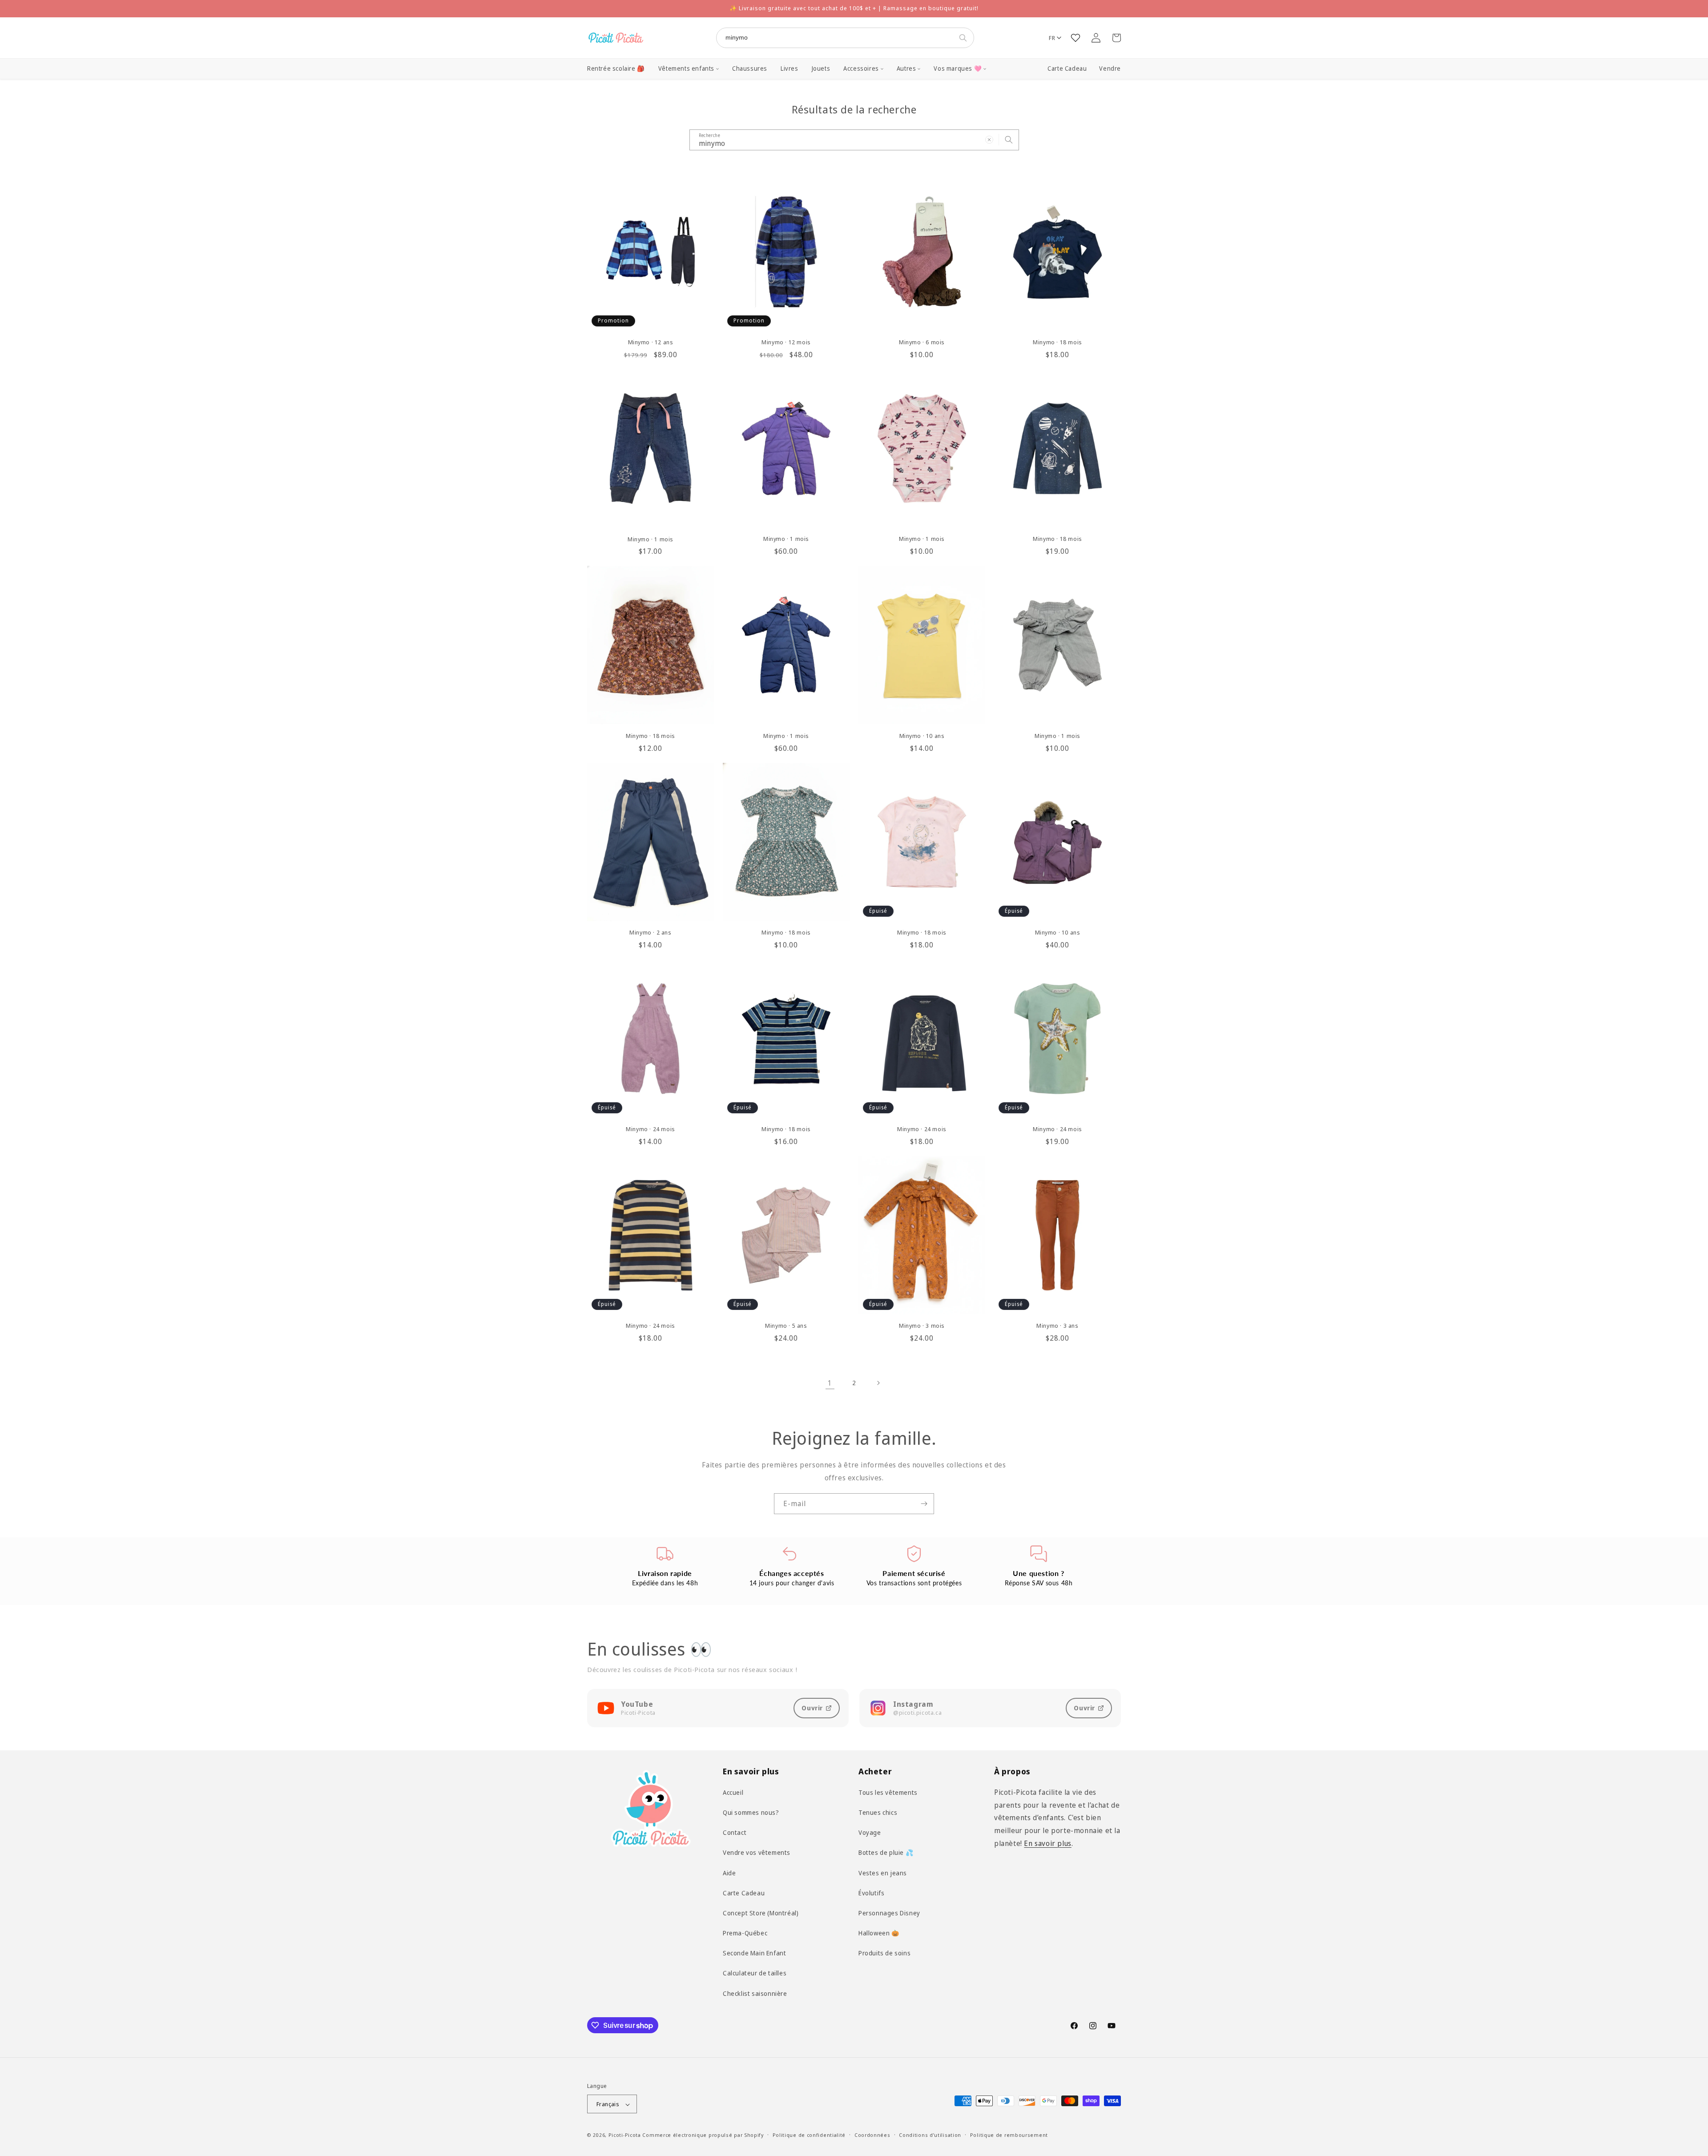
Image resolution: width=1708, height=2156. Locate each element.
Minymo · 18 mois (1057, 342)
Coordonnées (872, 2135)
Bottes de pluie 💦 (886, 1852)
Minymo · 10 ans (922, 736)
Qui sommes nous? (751, 1812)
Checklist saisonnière (755, 1993)
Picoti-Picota (625, 2135)
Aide (729, 1872)
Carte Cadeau (1067, 69)
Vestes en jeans (883, 1872)
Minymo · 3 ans (1057, 1326)
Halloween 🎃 (879, 1932)
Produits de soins (884, 1953)
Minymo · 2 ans (650, 933)
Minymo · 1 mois (651, 539)
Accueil (733, 1792)
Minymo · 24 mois (651, 1129)
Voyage (870, 1832)
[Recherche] (965, 38)
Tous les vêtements (888, 1792)
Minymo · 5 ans (786, 1326)
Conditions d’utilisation (930, 2135)
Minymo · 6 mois (922, 342)
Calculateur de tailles (755, 1973)
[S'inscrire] (924, 1504)
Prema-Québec (745, 1932)
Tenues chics (878, 1812)
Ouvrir (812, 1708)
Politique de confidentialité (809, 2135)
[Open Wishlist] (1076, 38)
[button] (689, 69)
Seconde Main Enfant (754, 1953)
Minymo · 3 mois (922, 1326)
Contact (735, 1832)
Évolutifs (871, 1892)
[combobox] (836, 38)
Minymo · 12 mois (786, 342)
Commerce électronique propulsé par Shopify (703, 2135)
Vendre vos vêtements (757, 1852)
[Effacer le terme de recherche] (989, 140)
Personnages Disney (889, 1912)
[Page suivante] (878, 1383)
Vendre (1110, 69)
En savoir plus (1047, 1843)
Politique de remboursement (1009, 2135)
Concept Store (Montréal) (761, 1912)
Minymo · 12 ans (651, 342)
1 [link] (830, 1383)
